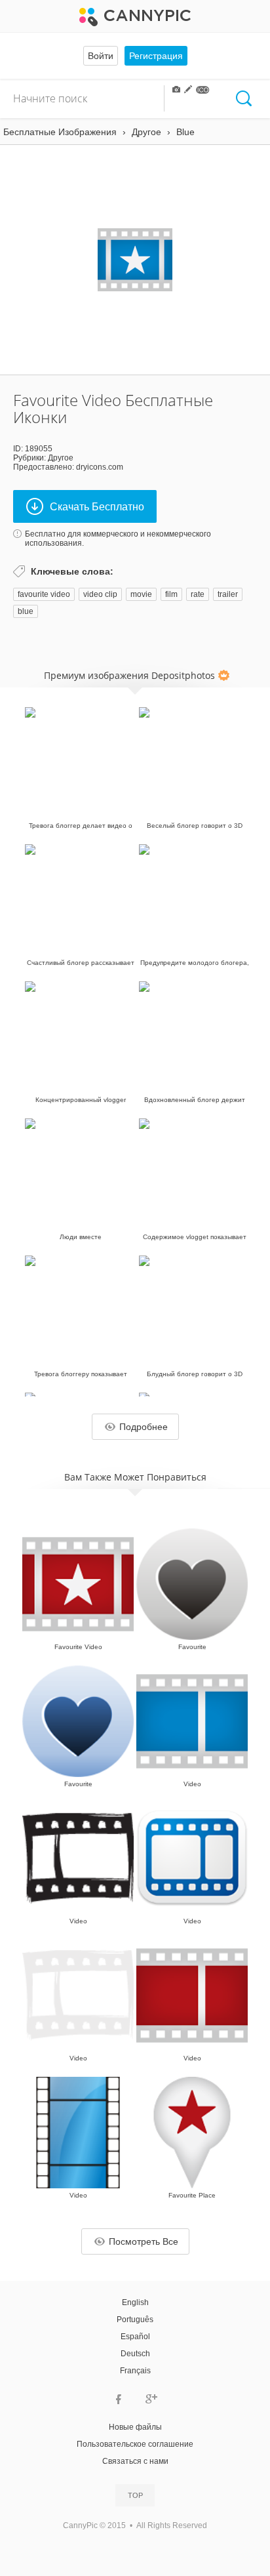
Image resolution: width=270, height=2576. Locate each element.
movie (141, 594)
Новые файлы (135, 2427)
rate (198, 594)
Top (135, 2495)
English (135, 2302)
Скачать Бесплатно (97, 507)
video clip (100, 594)
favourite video (44, 594)
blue (26, 611)
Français (135, 2371)
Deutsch (135, 2354)
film (171, 594)
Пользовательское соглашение (135, 2444)
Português (135, 2320)
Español (135, 2337)
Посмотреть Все (144, 2241)
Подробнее (144, 1427)
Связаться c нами (135, 2461)
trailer (228, 594)
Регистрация (156, 56)
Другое (61, 458)
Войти (101, 56)
